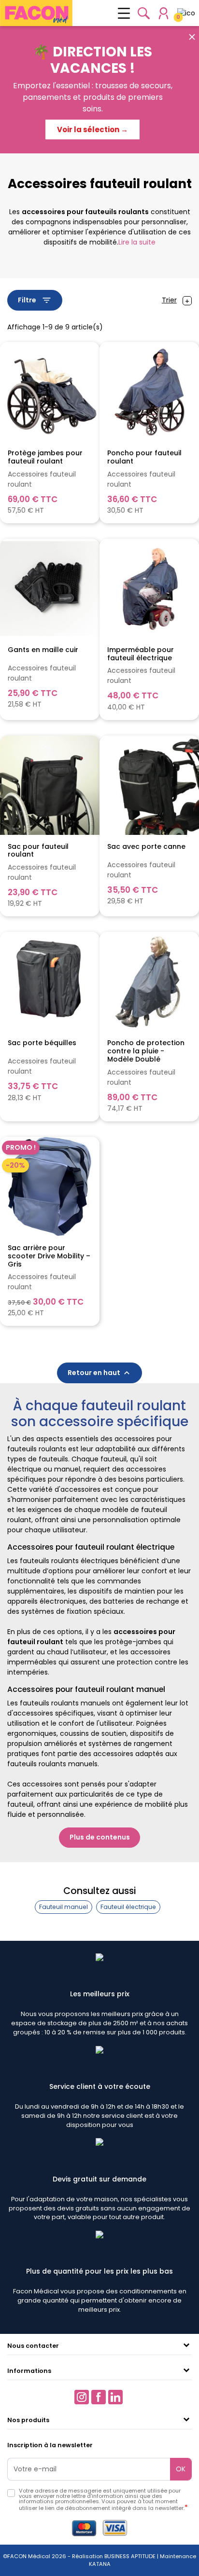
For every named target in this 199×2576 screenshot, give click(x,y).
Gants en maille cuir (43, 650)
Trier (169, 300)
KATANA (100, 2564)
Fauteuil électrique (128, 1907)
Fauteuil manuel (64, 1907)
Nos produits (28, 2420)
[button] (144, 13)
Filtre (35, 300)
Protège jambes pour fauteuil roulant (45, 457)
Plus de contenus (100, 1837)
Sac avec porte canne (146, 847)
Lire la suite (137, 242)
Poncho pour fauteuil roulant (144, 457)
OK (181, 2469)
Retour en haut (100, 1373)
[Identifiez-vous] (163, 13)
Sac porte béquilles (42, 1043)
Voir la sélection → (92, 129)
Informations (29, 2371)
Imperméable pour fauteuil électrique (141, 654)
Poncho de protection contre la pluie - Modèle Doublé (146, 1051)
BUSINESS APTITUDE (129, 2556)
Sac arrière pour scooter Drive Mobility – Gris (49, 1256)
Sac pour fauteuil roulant (38, 851)
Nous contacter (33, 2346)
